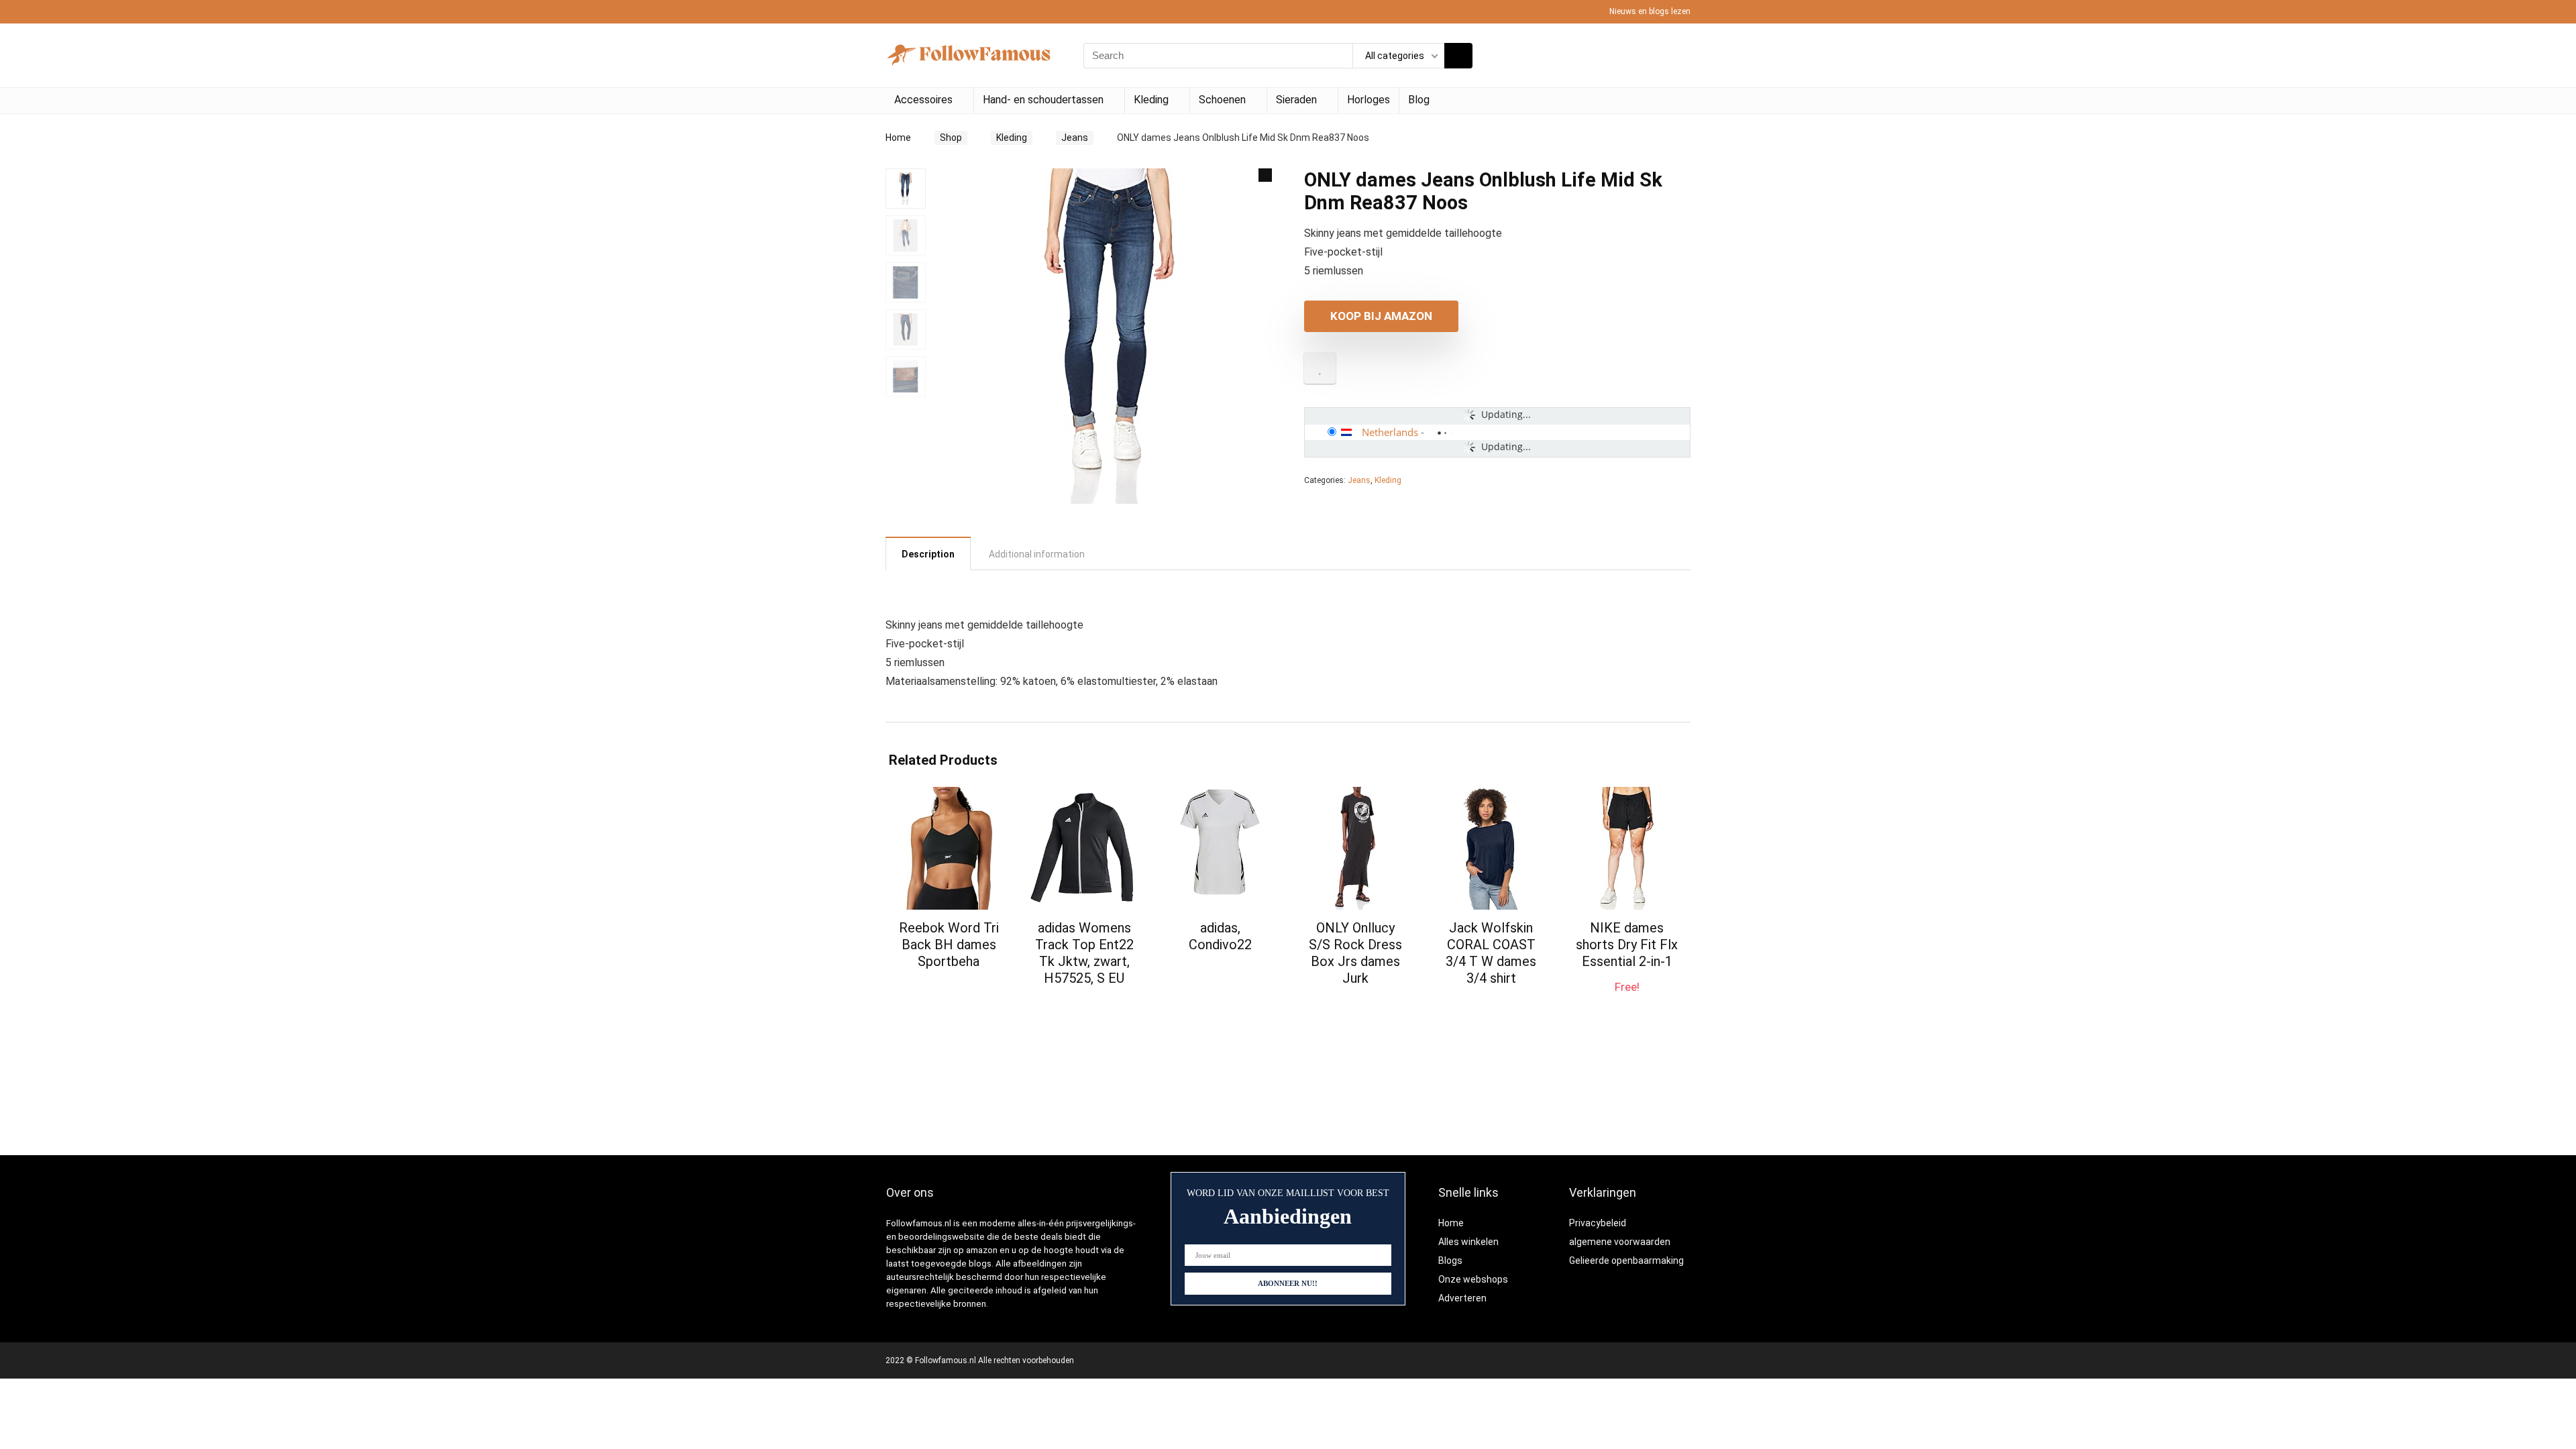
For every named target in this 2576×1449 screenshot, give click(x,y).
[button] (1265, 175)
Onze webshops (1473, 1279)
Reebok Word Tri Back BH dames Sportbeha (949, 945)
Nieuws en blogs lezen (1650, 11)
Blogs (1450, 1260)
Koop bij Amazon (1381, 316)
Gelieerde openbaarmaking (1626, 1260)
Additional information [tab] (1037, 554)
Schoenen (1222, 100)
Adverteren (1462, 1298)
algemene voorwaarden (1620, 1242)
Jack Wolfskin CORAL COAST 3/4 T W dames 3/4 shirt (1491, 953)
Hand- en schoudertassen (1043, 100)
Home (898, 138)
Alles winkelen (1468, 1242)
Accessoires (923, 100)
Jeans (1075, 138)
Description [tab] (928, 554)
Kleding (1151, 100)
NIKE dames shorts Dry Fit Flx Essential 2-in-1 (1627, 945)
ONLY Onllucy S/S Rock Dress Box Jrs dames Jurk (1355, 953)
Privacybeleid (1598, 1223)
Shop (951, 138)
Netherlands (1390, 432)
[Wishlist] (1676, 56)
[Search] (1458, 56)
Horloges (1368, 100)
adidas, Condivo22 (1220, 936)
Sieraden (1296, 100)
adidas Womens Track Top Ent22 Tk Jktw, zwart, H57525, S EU (1084, 953)
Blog (1419, 100)
